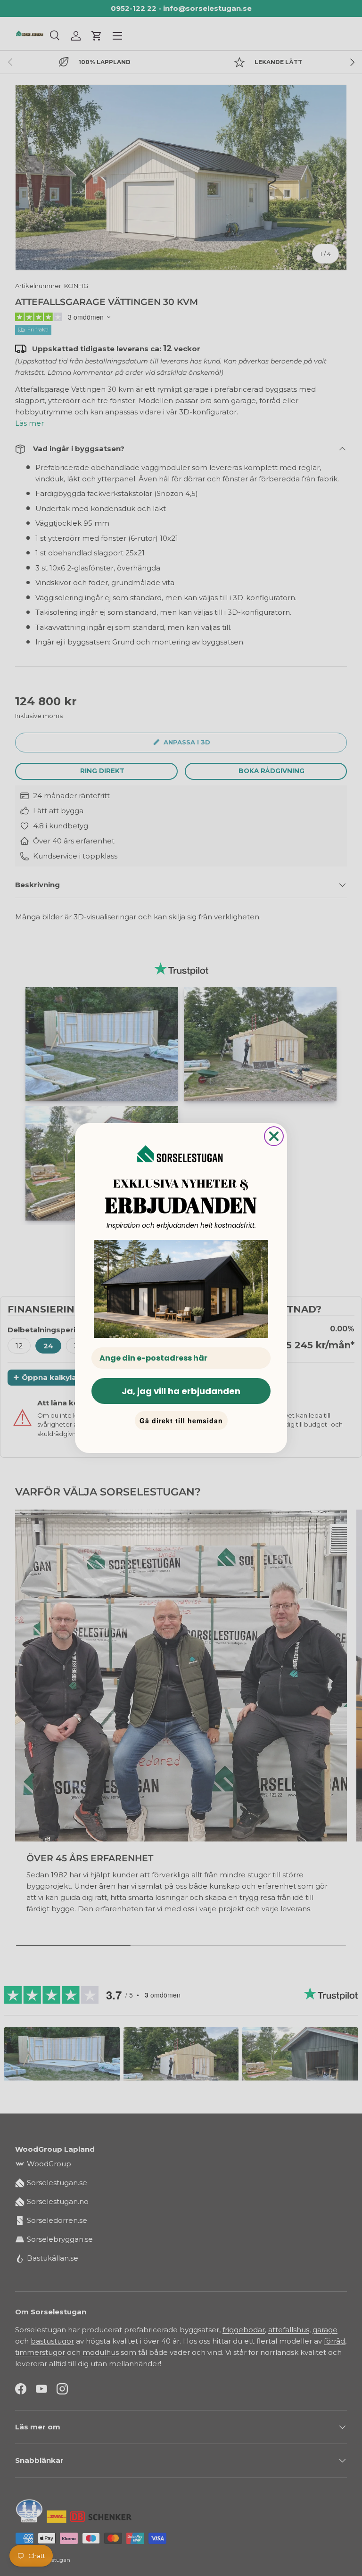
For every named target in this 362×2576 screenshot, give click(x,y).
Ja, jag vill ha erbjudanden (181, 1391)
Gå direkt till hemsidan (181, 1420)
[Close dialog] (274, 1136)
